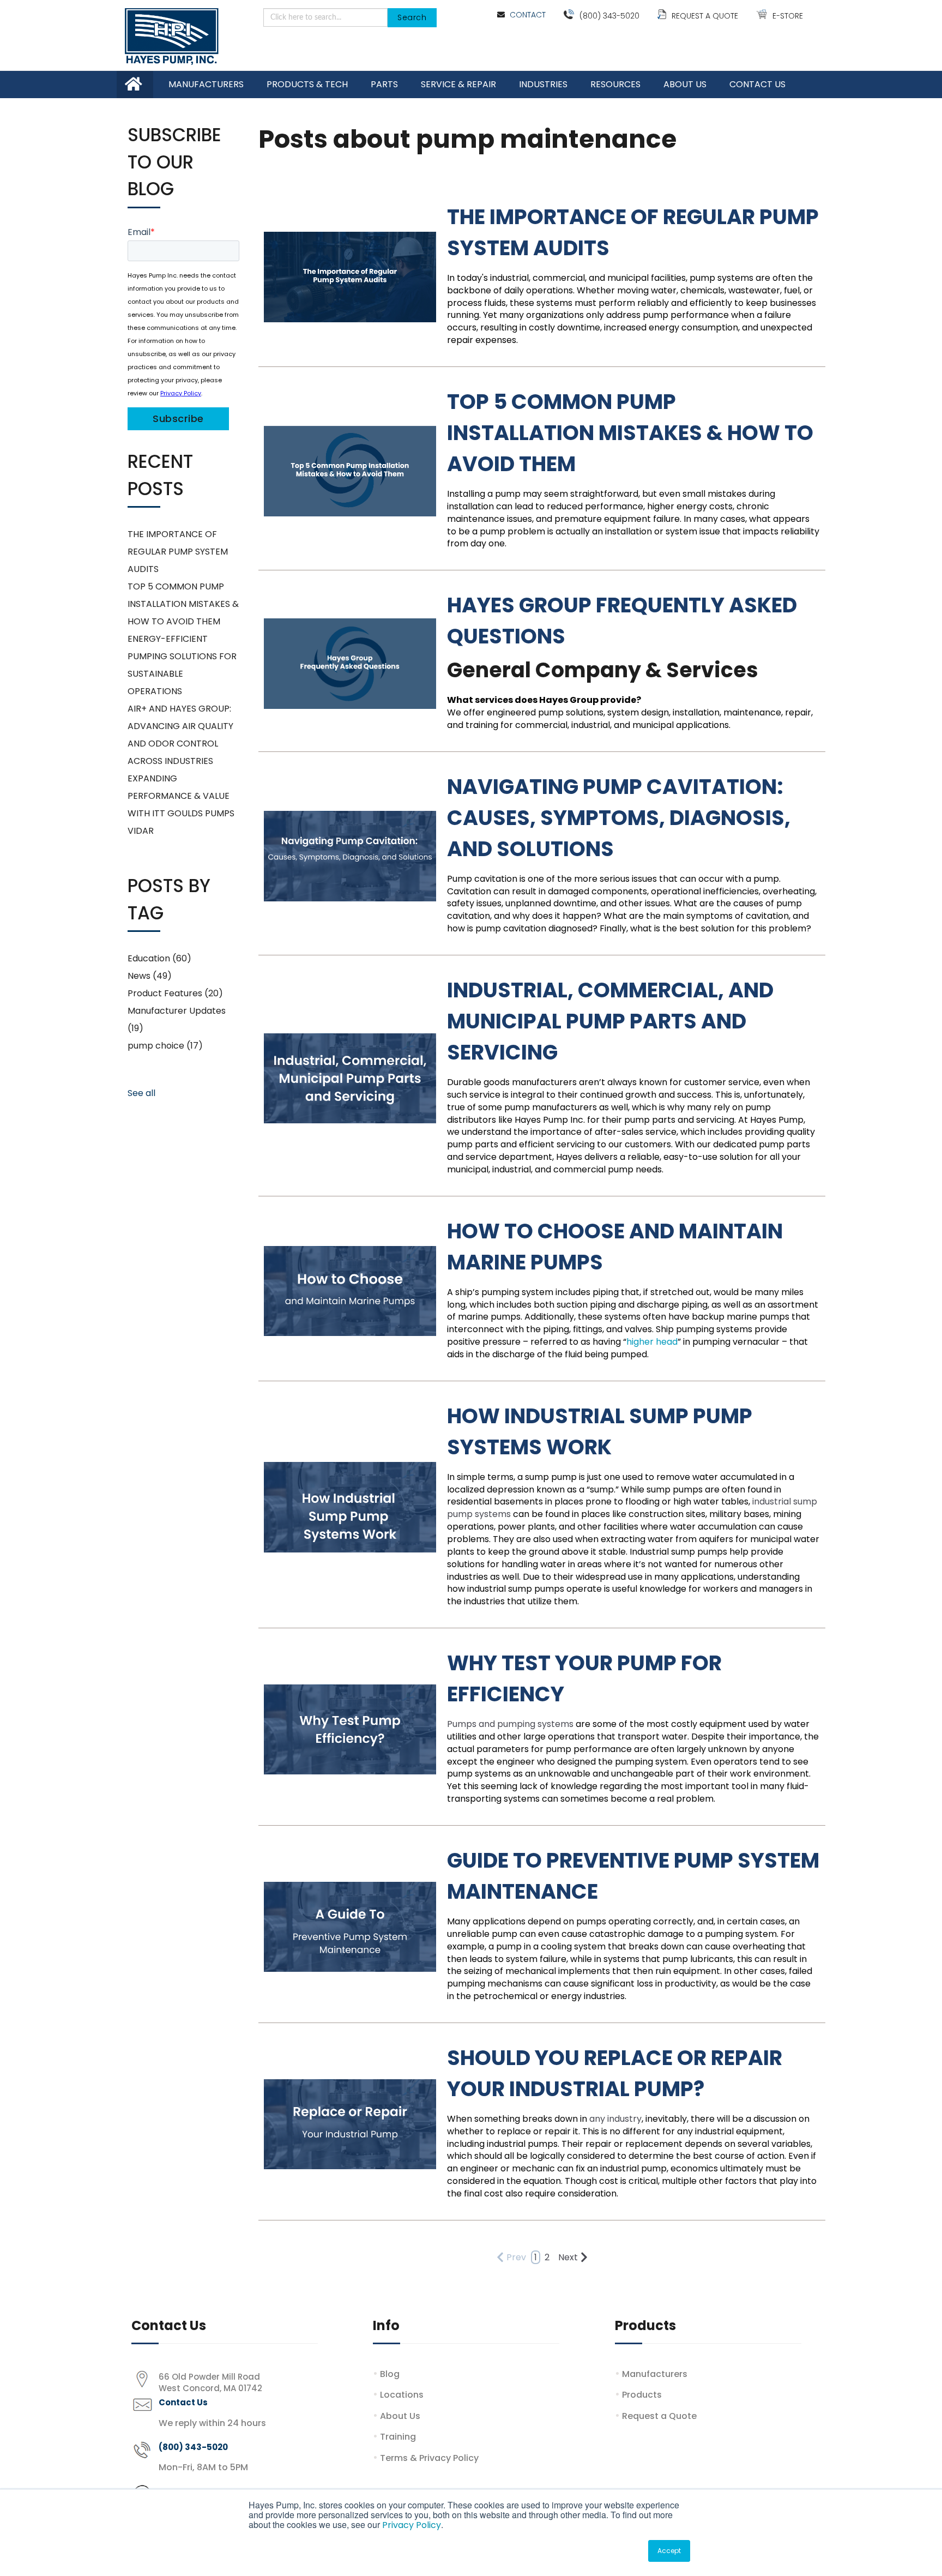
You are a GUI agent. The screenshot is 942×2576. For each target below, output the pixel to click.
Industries (543, 84)
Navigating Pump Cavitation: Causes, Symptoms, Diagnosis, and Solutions (619, 818)
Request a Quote (705, 16)
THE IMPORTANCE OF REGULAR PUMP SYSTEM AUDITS (178, 552)
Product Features (175, 993)
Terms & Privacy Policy (429, 2458)
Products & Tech (307, 84)
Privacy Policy (412, 2525)
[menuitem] (206, 85)
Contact (528, 15)
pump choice (165, 1046)
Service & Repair (458, 84)
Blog (390, 2374)
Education (159, 958)
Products (642, 2395)
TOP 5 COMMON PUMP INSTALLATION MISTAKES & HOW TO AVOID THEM (630, 433)
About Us (685, 84)
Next (568, 2257)
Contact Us (757, 84)
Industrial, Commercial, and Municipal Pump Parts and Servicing (610, 1021)
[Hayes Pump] (172, 37)
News (150, 976)
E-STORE (788, 16)
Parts (384, 84)
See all (141, 1093)
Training (398, 2437)
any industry (615, 2119)
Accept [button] (669, 2551)
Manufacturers (206, 84)
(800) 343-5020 (609, 16)
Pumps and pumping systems (510, 1724)
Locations (402, 2395)
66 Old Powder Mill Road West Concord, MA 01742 (210, 2382)
